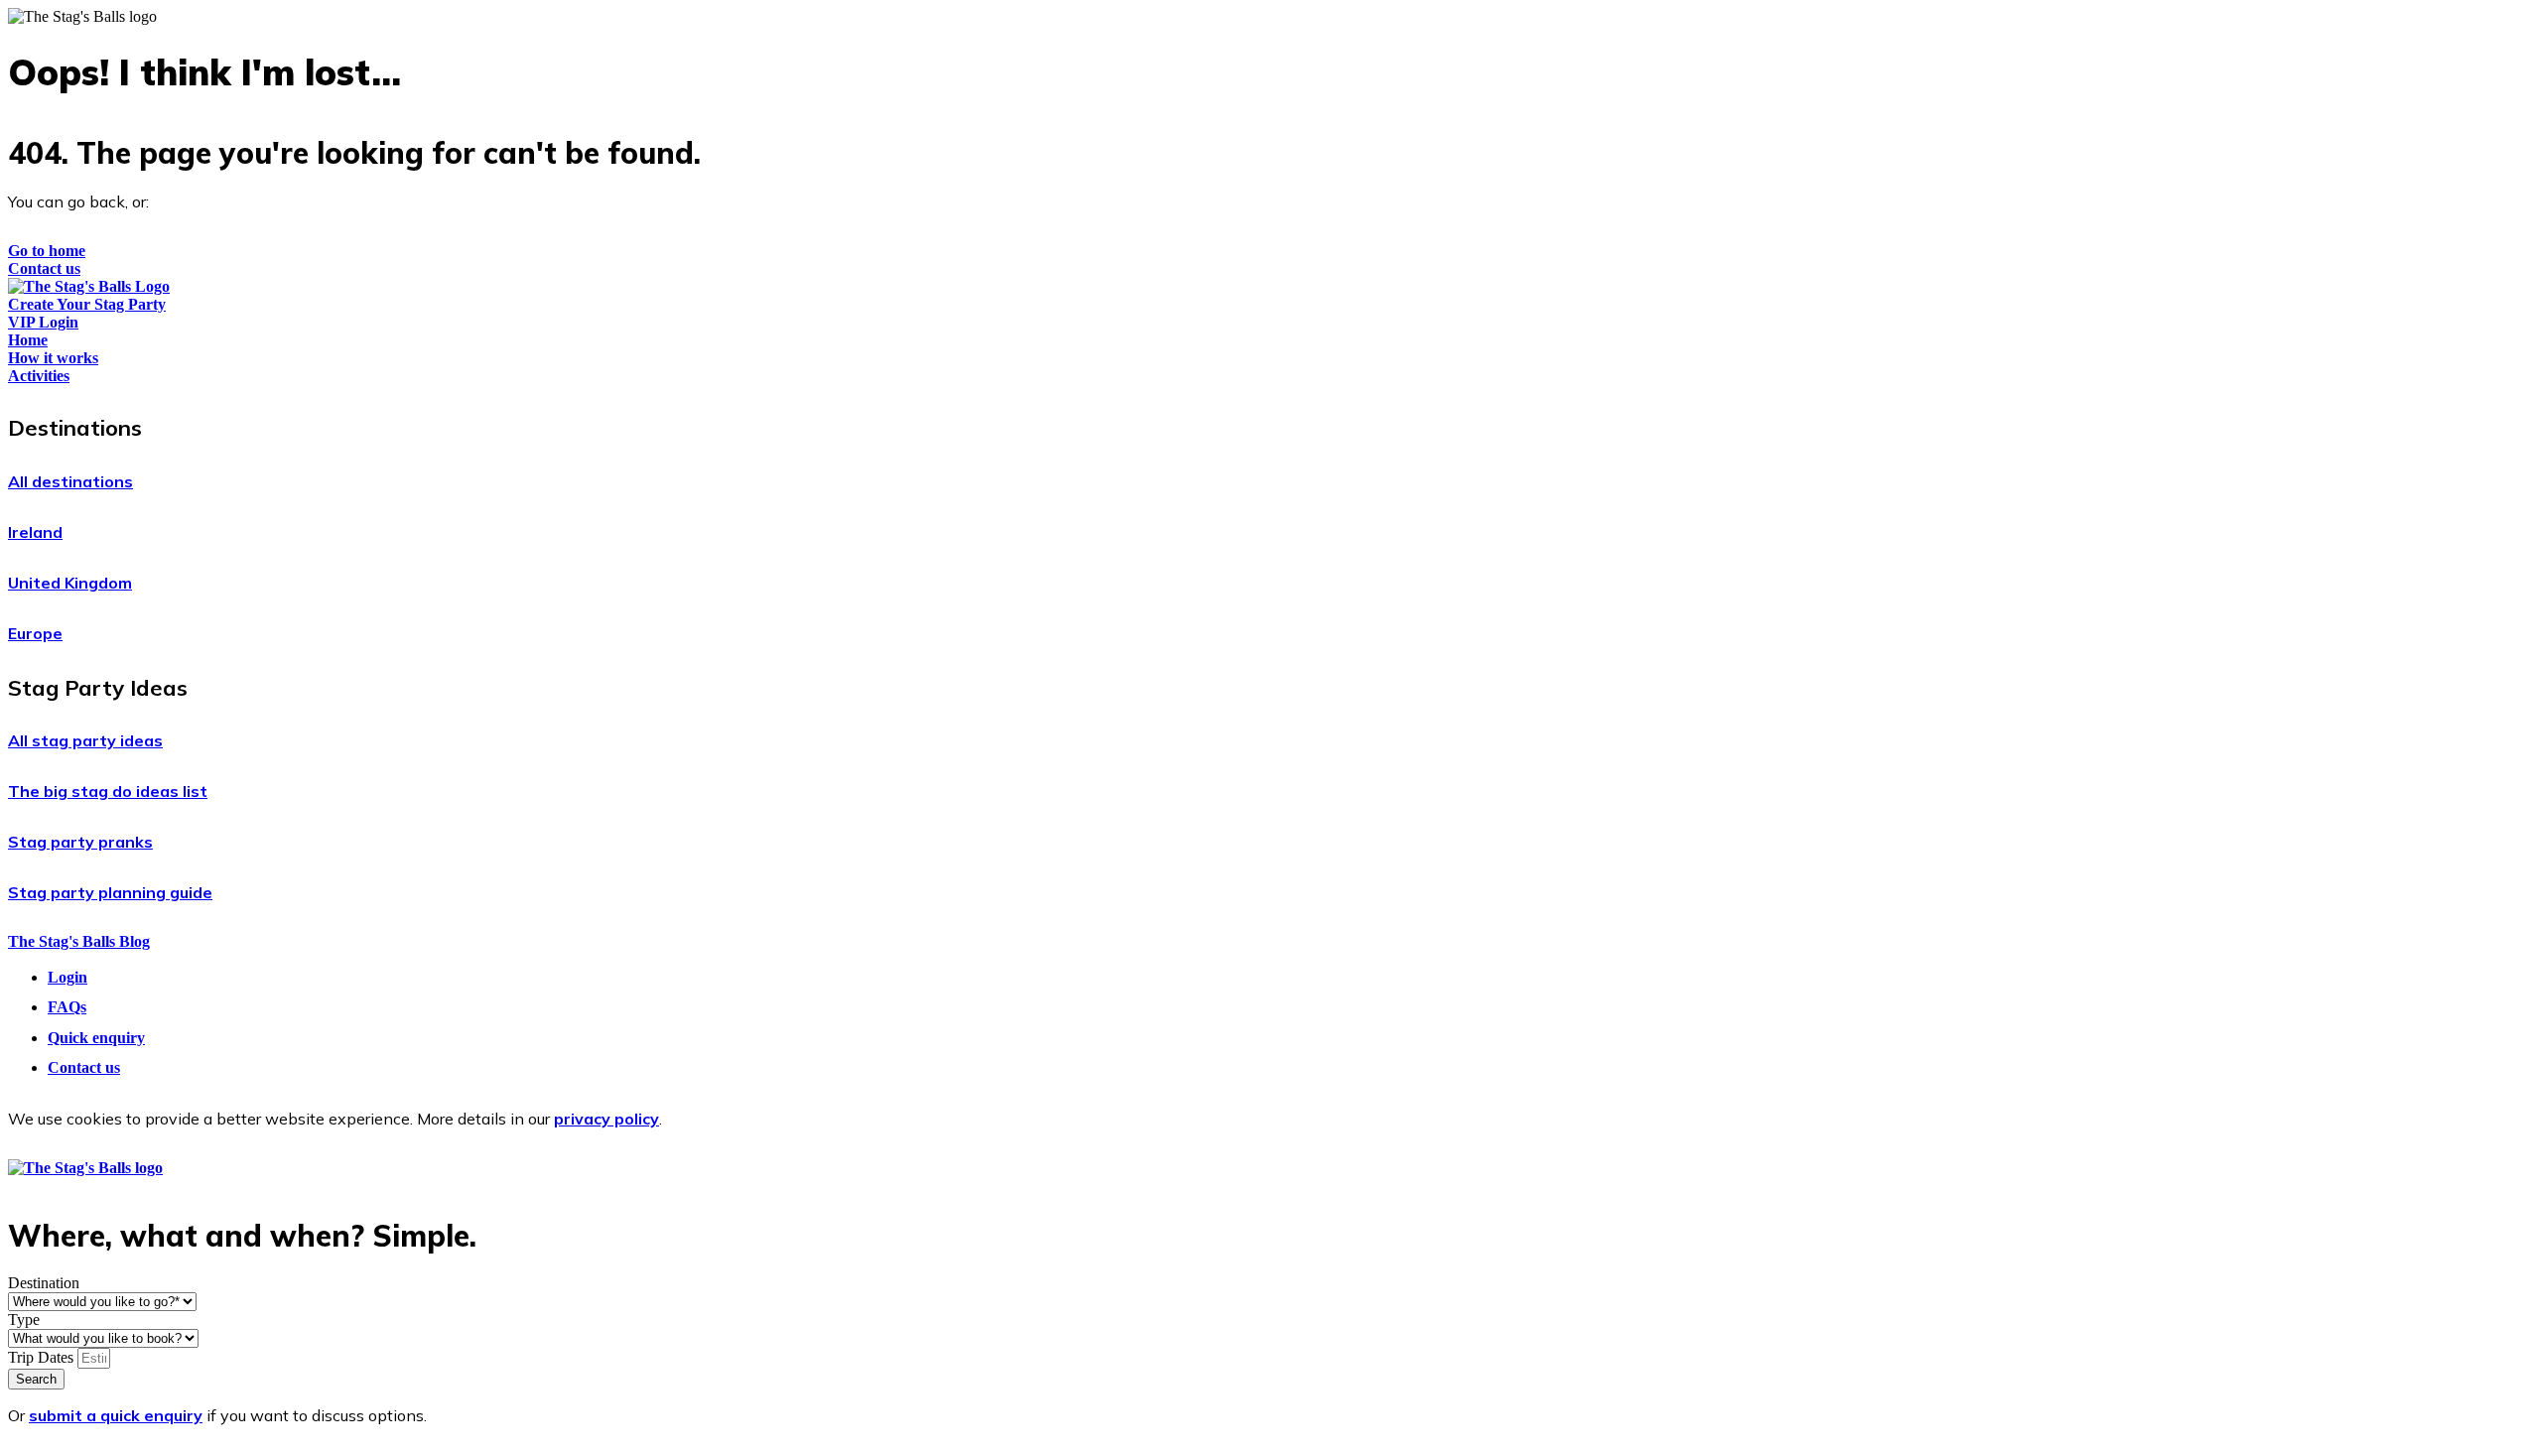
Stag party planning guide (110, 892)
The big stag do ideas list (108, 791)
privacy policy (606, 1119)
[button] (1270, 428)
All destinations (70, 481)
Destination (44, 1283)
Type (24, 1320)
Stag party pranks (80, 842)
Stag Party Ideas (98, 688)
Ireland (35, 532)
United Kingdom (70, 583)
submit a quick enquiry (116, 1415)
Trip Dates (43, 1357)
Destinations (75, 428)
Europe (35, 633)
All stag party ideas (85, 740)
